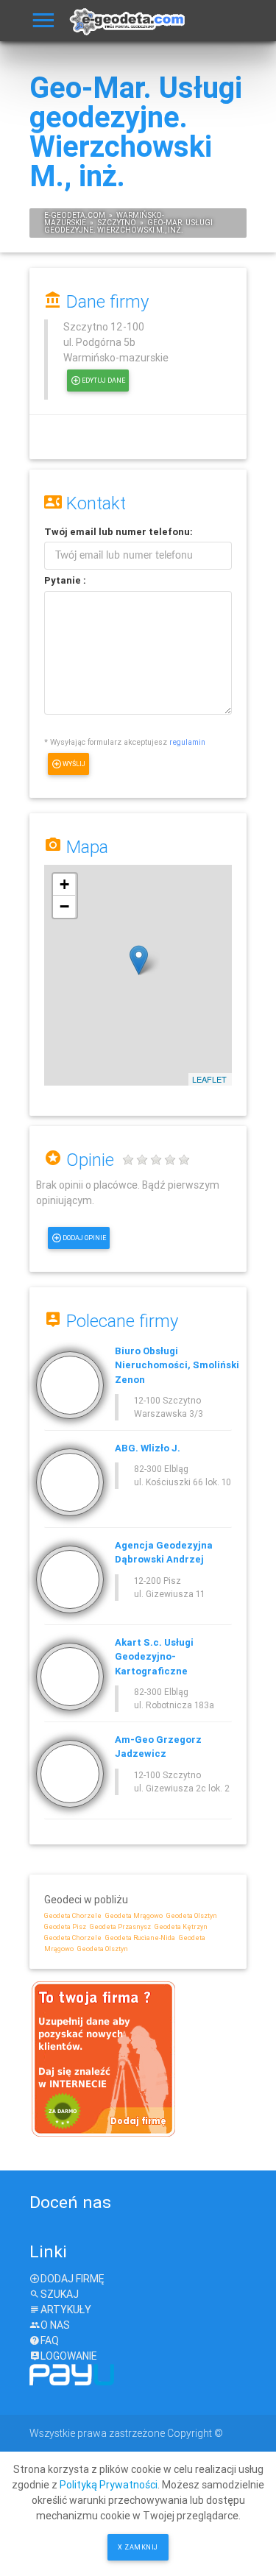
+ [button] (64, 884)
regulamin (187, 742)
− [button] (64, 906)
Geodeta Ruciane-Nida (140, 1938)
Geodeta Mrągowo (134, 1916)
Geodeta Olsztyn (192, 1916)
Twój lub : (118, 532)
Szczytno (117, 223)
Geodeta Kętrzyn (181, 1927)
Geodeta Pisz (65, 1927)
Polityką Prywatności (109, 2485)
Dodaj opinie (84, 1238)
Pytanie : (65, 580)
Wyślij (74, 764)
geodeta (68, 215)
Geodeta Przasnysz (120, 1927)
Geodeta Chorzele (73, 1916)
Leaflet (209, 1079)
